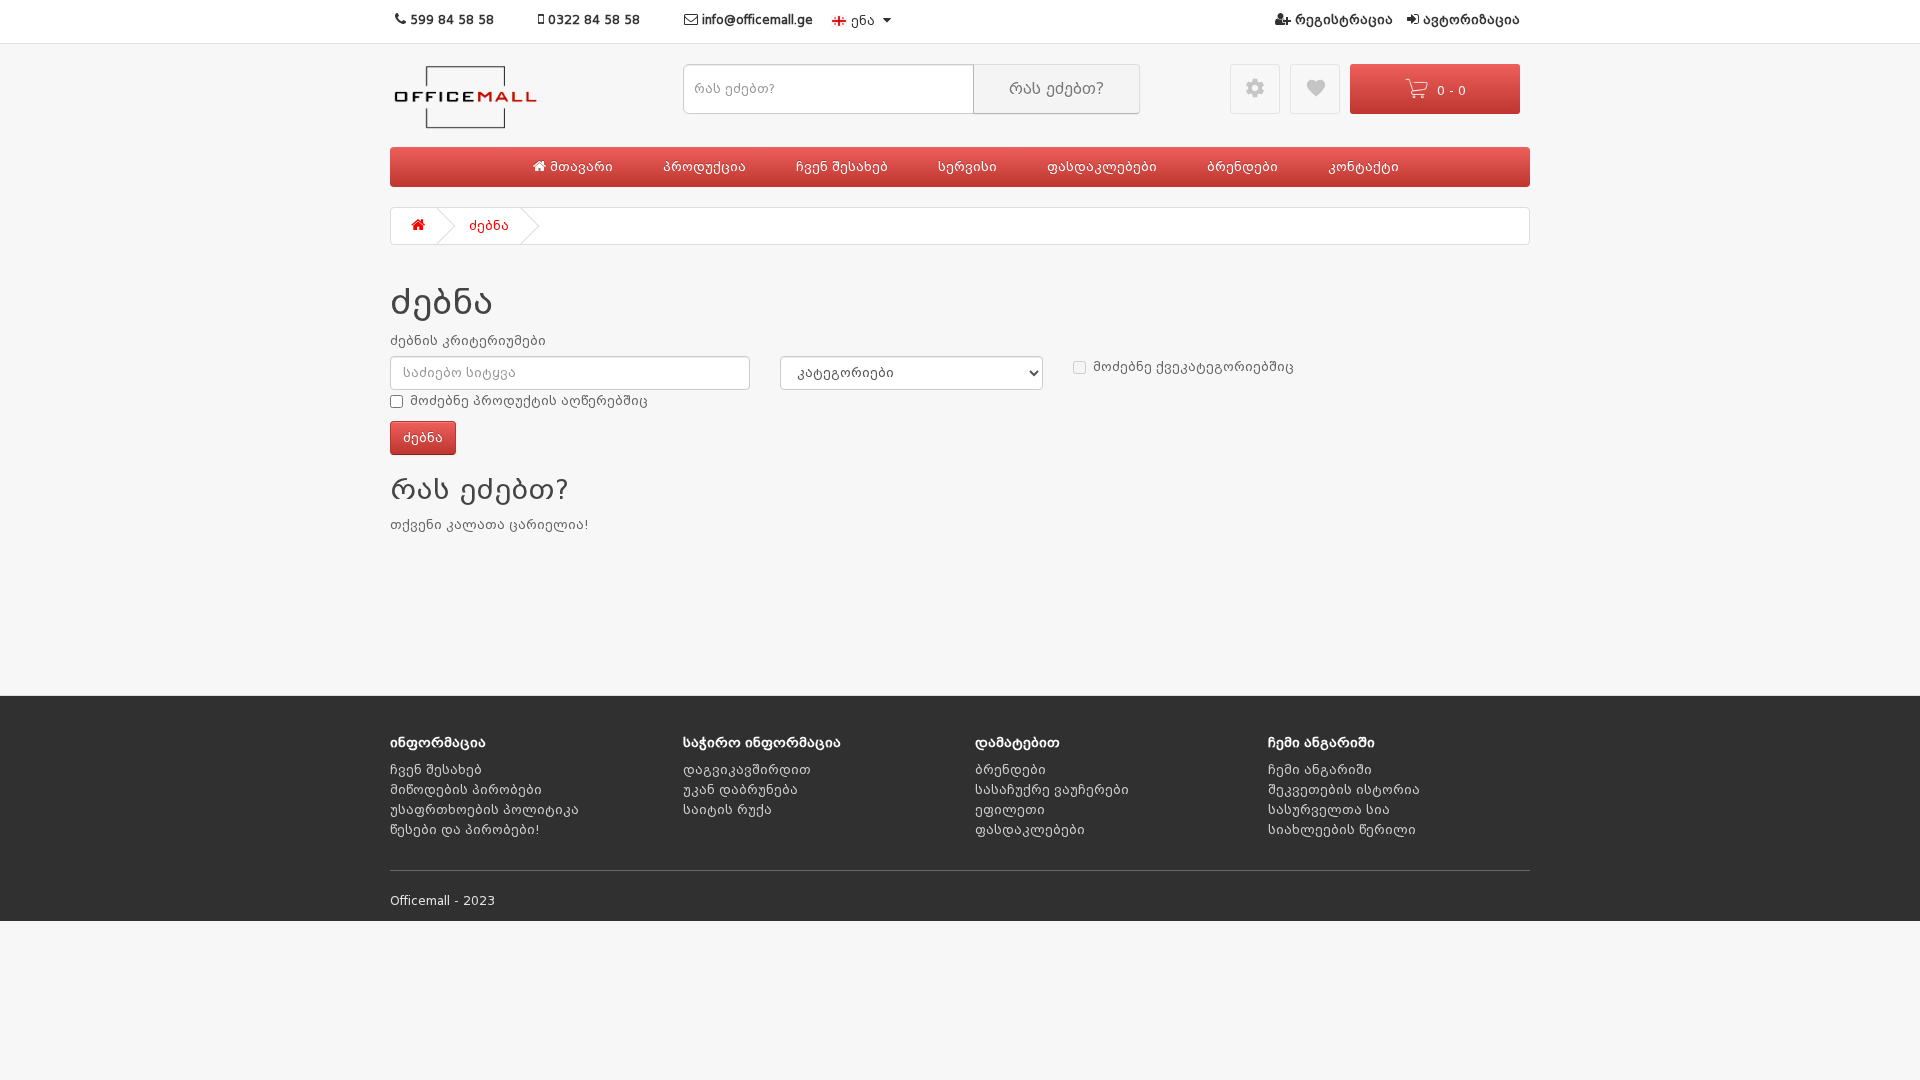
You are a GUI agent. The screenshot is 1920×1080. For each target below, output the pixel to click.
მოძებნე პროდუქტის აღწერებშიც (529, 401)
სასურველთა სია (1329, 810)
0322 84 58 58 (592, 20)
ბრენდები (1242, 167)
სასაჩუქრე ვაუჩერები (1052, 790)
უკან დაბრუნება (740, 790)
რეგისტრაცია (1342, 20)
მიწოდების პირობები (466, 790)
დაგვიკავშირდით (747, 770)
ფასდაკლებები (1102, 167)
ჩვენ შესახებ (842, 167)
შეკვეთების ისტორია (1344, 790)
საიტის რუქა (727, 810)
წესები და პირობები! (465, 830)
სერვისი (967, 167)
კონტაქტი (1363, 167)
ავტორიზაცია (1469, 20)
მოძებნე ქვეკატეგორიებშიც (1193, 367)
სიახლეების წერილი (1342, 830)
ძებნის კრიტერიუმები (468, 341)
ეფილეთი (1010, 810)
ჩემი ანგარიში (1320, 770)
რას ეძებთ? (1056, 89)
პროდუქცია (704, 167)
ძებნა (489, 226)
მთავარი (579, 167)
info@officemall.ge (755, 20)
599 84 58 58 (450, 20)
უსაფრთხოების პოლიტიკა (484, 810)
